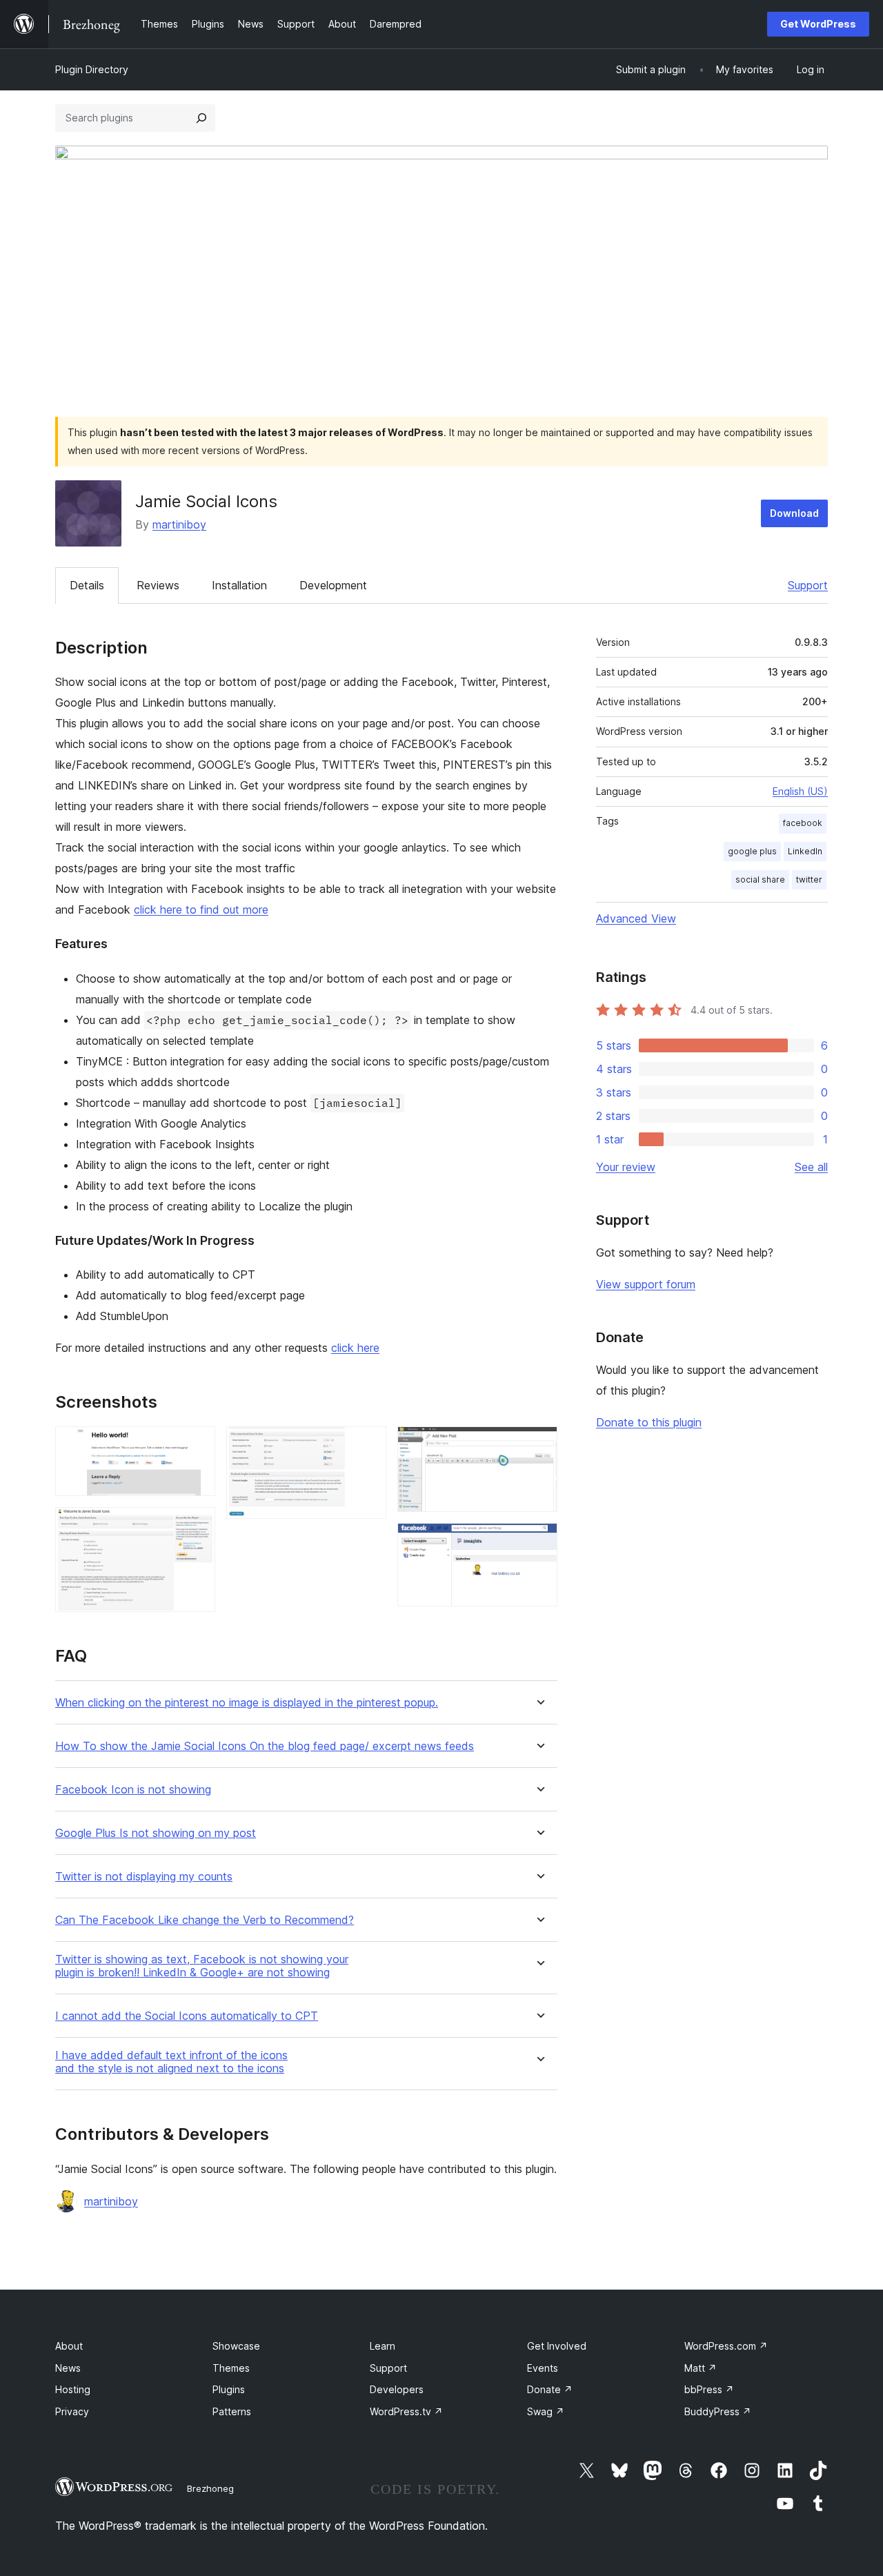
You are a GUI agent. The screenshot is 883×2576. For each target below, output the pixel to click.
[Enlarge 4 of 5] (539, 1445)
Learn (383, 2346)
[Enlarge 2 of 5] (197, 1526)
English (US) (800, 791)
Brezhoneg (210, 2488)
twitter (809, 879)
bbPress (709, 2389)
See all (811, 1167)
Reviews (158, 585)
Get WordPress (818, 24)
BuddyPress (718, 2411)
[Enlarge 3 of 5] (368, 1445)
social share (760, 879)
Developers (397, 2389)
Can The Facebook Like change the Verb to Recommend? (205, 1920)
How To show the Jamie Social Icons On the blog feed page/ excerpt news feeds (265, 1746)
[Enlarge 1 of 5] (197, 1445)
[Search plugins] (201, 118)
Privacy (72, 2411)
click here (355, 1348)
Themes (231, 2368)
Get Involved (557, 2346)
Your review (626, 1167)
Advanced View (636, 918)
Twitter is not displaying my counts (144, 1877)
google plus (752, 851)
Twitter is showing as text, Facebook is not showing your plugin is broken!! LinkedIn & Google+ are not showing (202, 1966)
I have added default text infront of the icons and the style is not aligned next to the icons (171, 2062)
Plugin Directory (92, 69)
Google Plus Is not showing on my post (156, 1833)
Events (543, 2368)
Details (87, 585)
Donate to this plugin (649, 1422)
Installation (239, 585)
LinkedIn (805, 851)
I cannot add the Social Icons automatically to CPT (187, 2016)
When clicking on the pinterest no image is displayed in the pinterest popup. (247, 1703)
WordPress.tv (406, 2411)
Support (808, 585)
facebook (803, 823)
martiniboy (179, 524)
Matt (701, 2368)
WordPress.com (726, 2346)
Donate (550, 2389)
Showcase (236, 2346)
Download (794, 513)
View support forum (646, 1284)
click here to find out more (201, 910)
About (69, 2346)
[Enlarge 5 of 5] (539, 1542)
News (68, 2368)
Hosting (73, 2389)
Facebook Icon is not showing (133, 1790)
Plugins (229, 2389)
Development (333, 585)
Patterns (232, 2411)
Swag (546, 2411)
